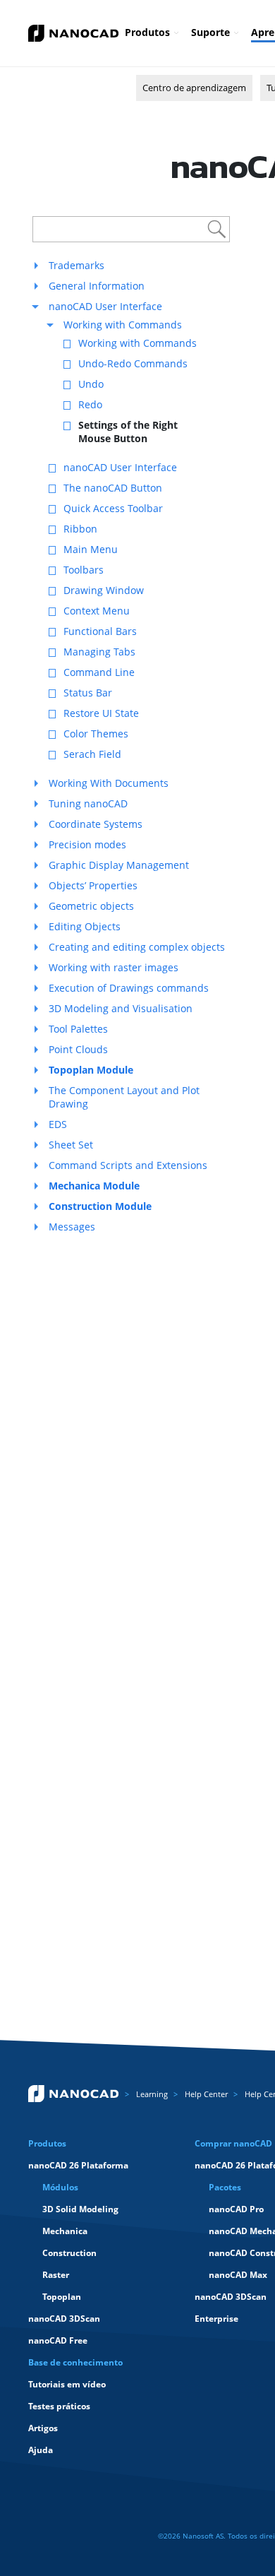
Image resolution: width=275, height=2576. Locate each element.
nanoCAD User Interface (105, 306)
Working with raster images (114, 967)
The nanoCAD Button (113, 488)
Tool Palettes (78, 1029)
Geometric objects (91, 906)
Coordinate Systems (96, 824)
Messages (72, 1227)
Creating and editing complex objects (137, 947)
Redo (90, 404)
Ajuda (41, 2450)
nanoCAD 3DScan (64, 2319)
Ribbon (80, 529)
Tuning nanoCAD (88, 803)
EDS (58, 1124)
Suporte (210, 32)
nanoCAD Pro (236, 2209)
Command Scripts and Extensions (128, 1165)
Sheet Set (71, 1145)
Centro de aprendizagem (194, 88)
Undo (91, 384)
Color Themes (96, 734)
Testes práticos (59, 2406)
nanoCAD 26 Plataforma (78, 2165)
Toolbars (84, 570)
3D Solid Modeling (80, 2209)
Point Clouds (78, 1049)
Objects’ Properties (93, 885)
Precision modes (87, 844)
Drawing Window (104, 590)
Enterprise (216, 2319)
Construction (69, 2253)
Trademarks (77, 265)
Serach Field (92, 754)
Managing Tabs (99, 652)
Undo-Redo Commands (133, 363)
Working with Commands (123, 325)
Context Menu (97, 611)
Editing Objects (85, 926)
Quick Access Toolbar (113, 508)
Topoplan (62, 2297)
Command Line (99, 672)
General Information (97, 286)
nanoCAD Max (238, 2275)
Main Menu (91, 549)
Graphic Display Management (119, 865)
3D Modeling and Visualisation (121, 1008)
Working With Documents (109, 783)
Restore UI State (101, 713)
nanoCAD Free (58, 2340)
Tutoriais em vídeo (67, 2384)
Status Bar (88, 693)
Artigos (43, 2428)
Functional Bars (100, 631)
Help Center (206, 2094)
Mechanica (65, 2231)
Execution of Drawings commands (129, 988)
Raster (56, 2275)
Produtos (147, 32)
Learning (152, 2094)
